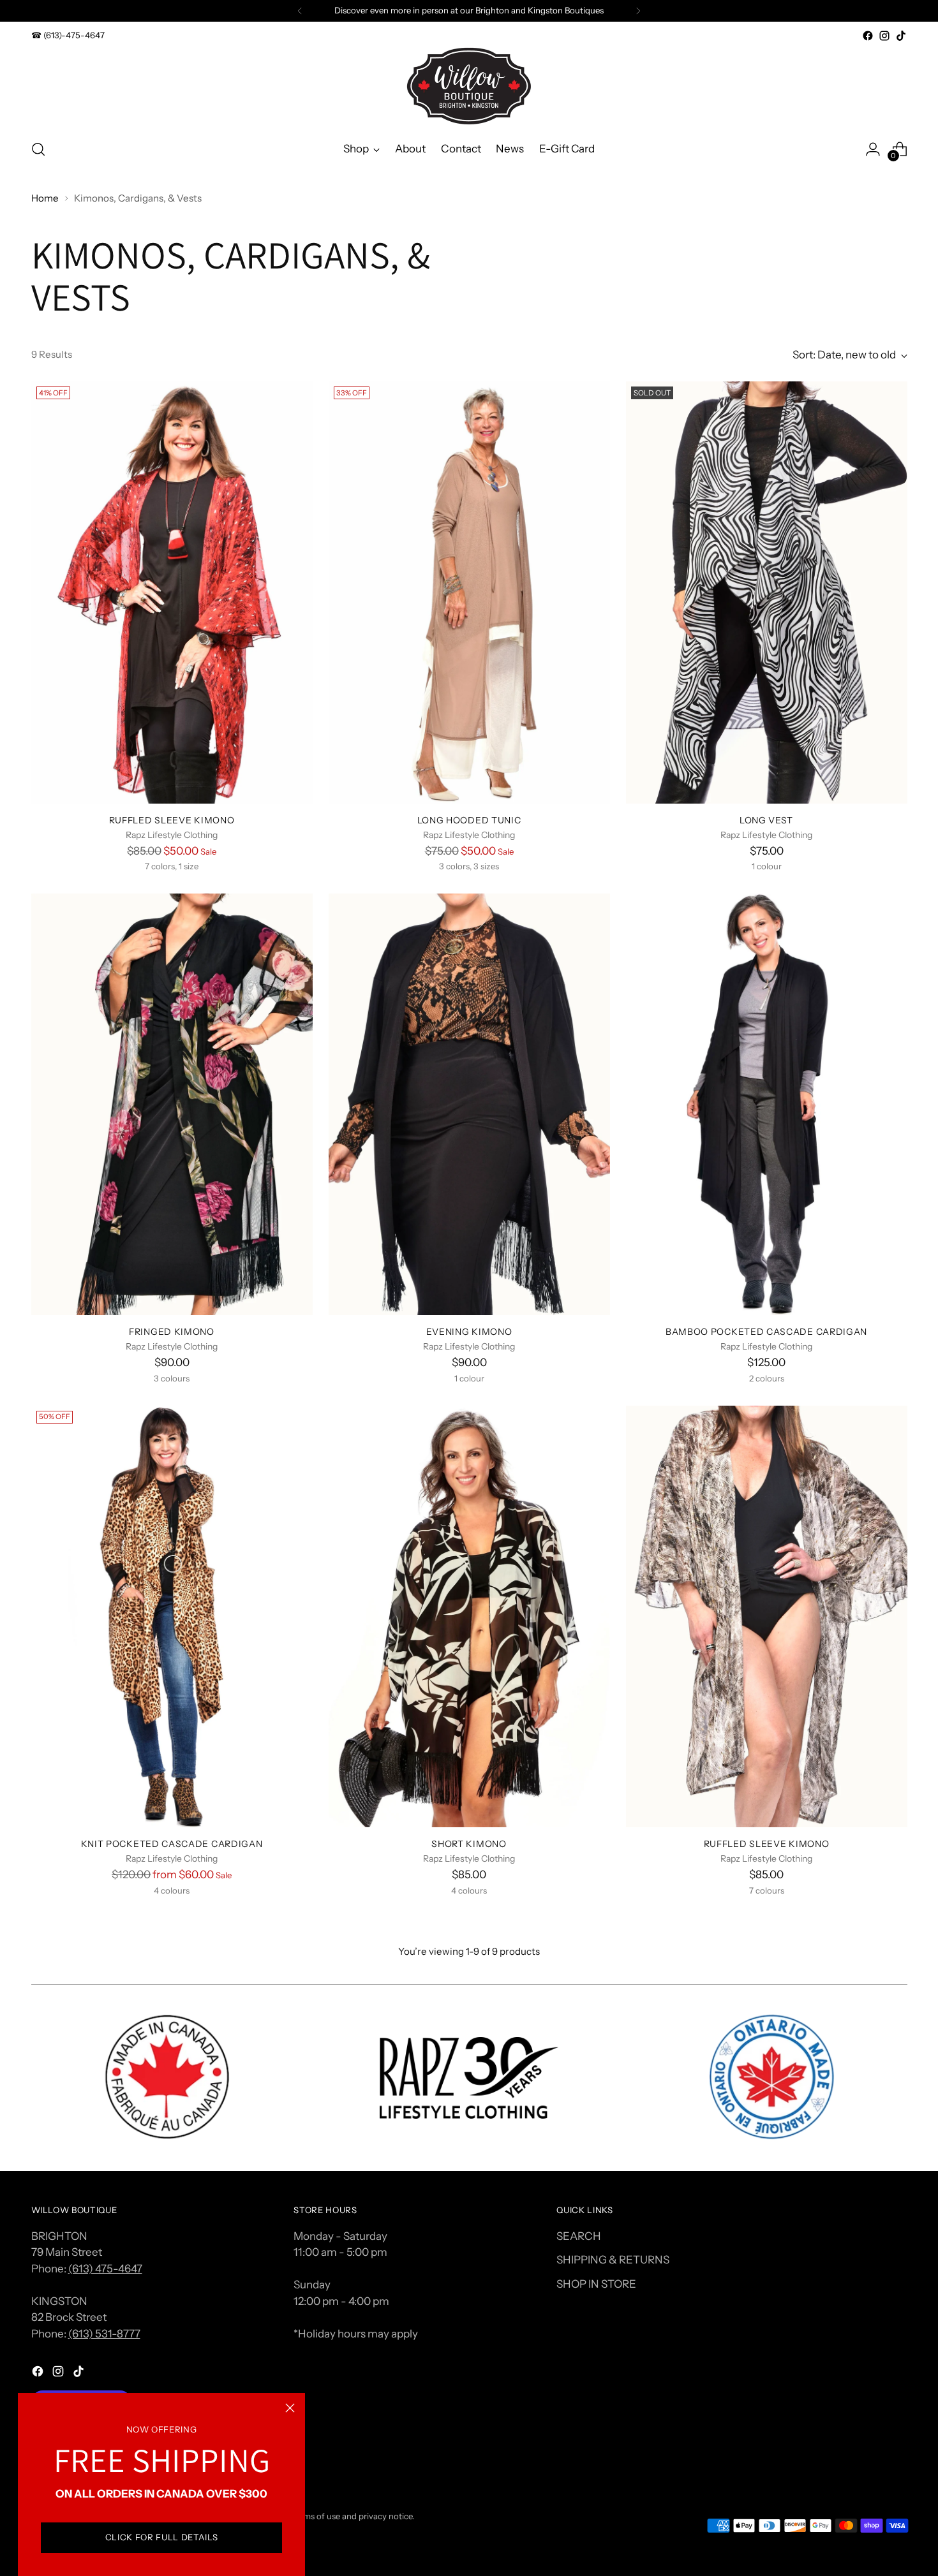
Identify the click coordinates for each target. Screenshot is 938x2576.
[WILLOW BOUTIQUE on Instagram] (884, 36)
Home (45, 198)
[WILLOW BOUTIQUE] (469, 86)
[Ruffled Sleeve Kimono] (172, 592)
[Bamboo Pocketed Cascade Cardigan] (767, 1105)
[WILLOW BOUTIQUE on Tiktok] (901, 36)
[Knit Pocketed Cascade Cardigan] (172, 1617)
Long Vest (766, 820)
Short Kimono (469, 1844)
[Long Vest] (767, 592)
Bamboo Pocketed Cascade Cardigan (766, 1331)
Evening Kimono (469, 1331)
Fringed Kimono (172, 1331)
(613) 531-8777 (104, 2334)
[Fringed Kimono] (172, 1105)
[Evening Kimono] (469, 1105)
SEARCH (579, 2236)
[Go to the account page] (873, 149)
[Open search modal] (38, 149)
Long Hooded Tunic (469, 820)
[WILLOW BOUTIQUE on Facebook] (868, 36)
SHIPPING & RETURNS (613, 2260)
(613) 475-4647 (105, 2269)
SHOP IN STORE (596, 2284)
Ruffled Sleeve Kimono (172, 820)
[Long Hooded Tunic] (469, 592)
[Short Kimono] (469, 1617)
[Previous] (300, 11)
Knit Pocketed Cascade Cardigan (172, 1844)
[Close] (290, 2408)
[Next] (638, 11)
